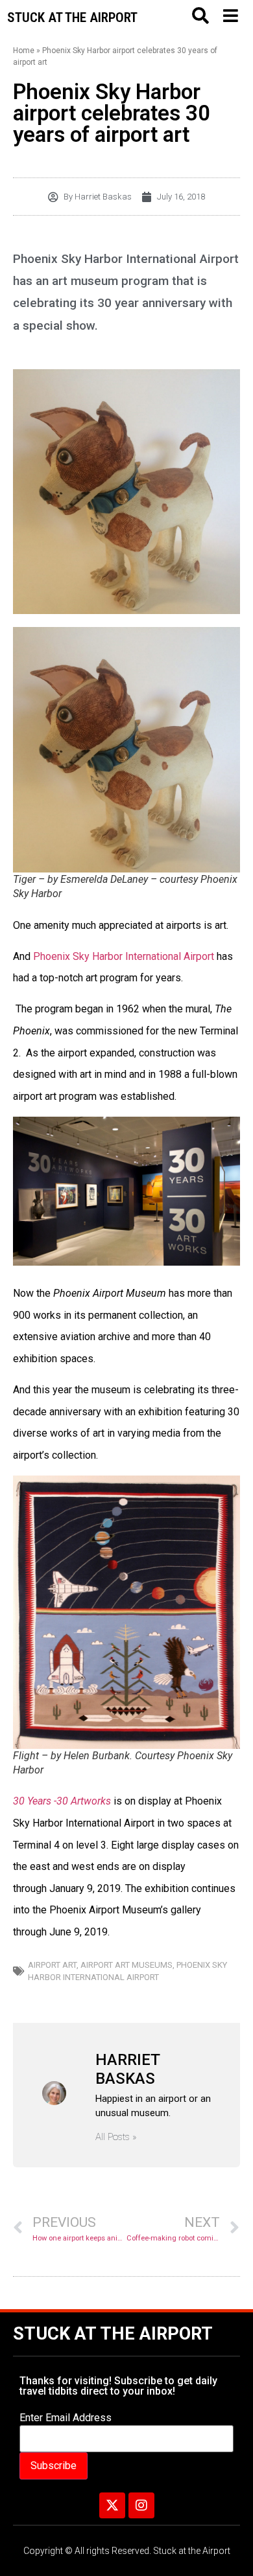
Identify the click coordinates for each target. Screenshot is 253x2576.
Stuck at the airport (72, 17)
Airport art (52, 1965)
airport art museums (126, 1965)
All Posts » (116, 2137)
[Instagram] (141, 2505)
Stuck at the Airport (113, 2334)
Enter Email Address (66, 2418)
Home (24, 51)
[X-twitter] (112, 2505)
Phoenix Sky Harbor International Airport (124, 956)
